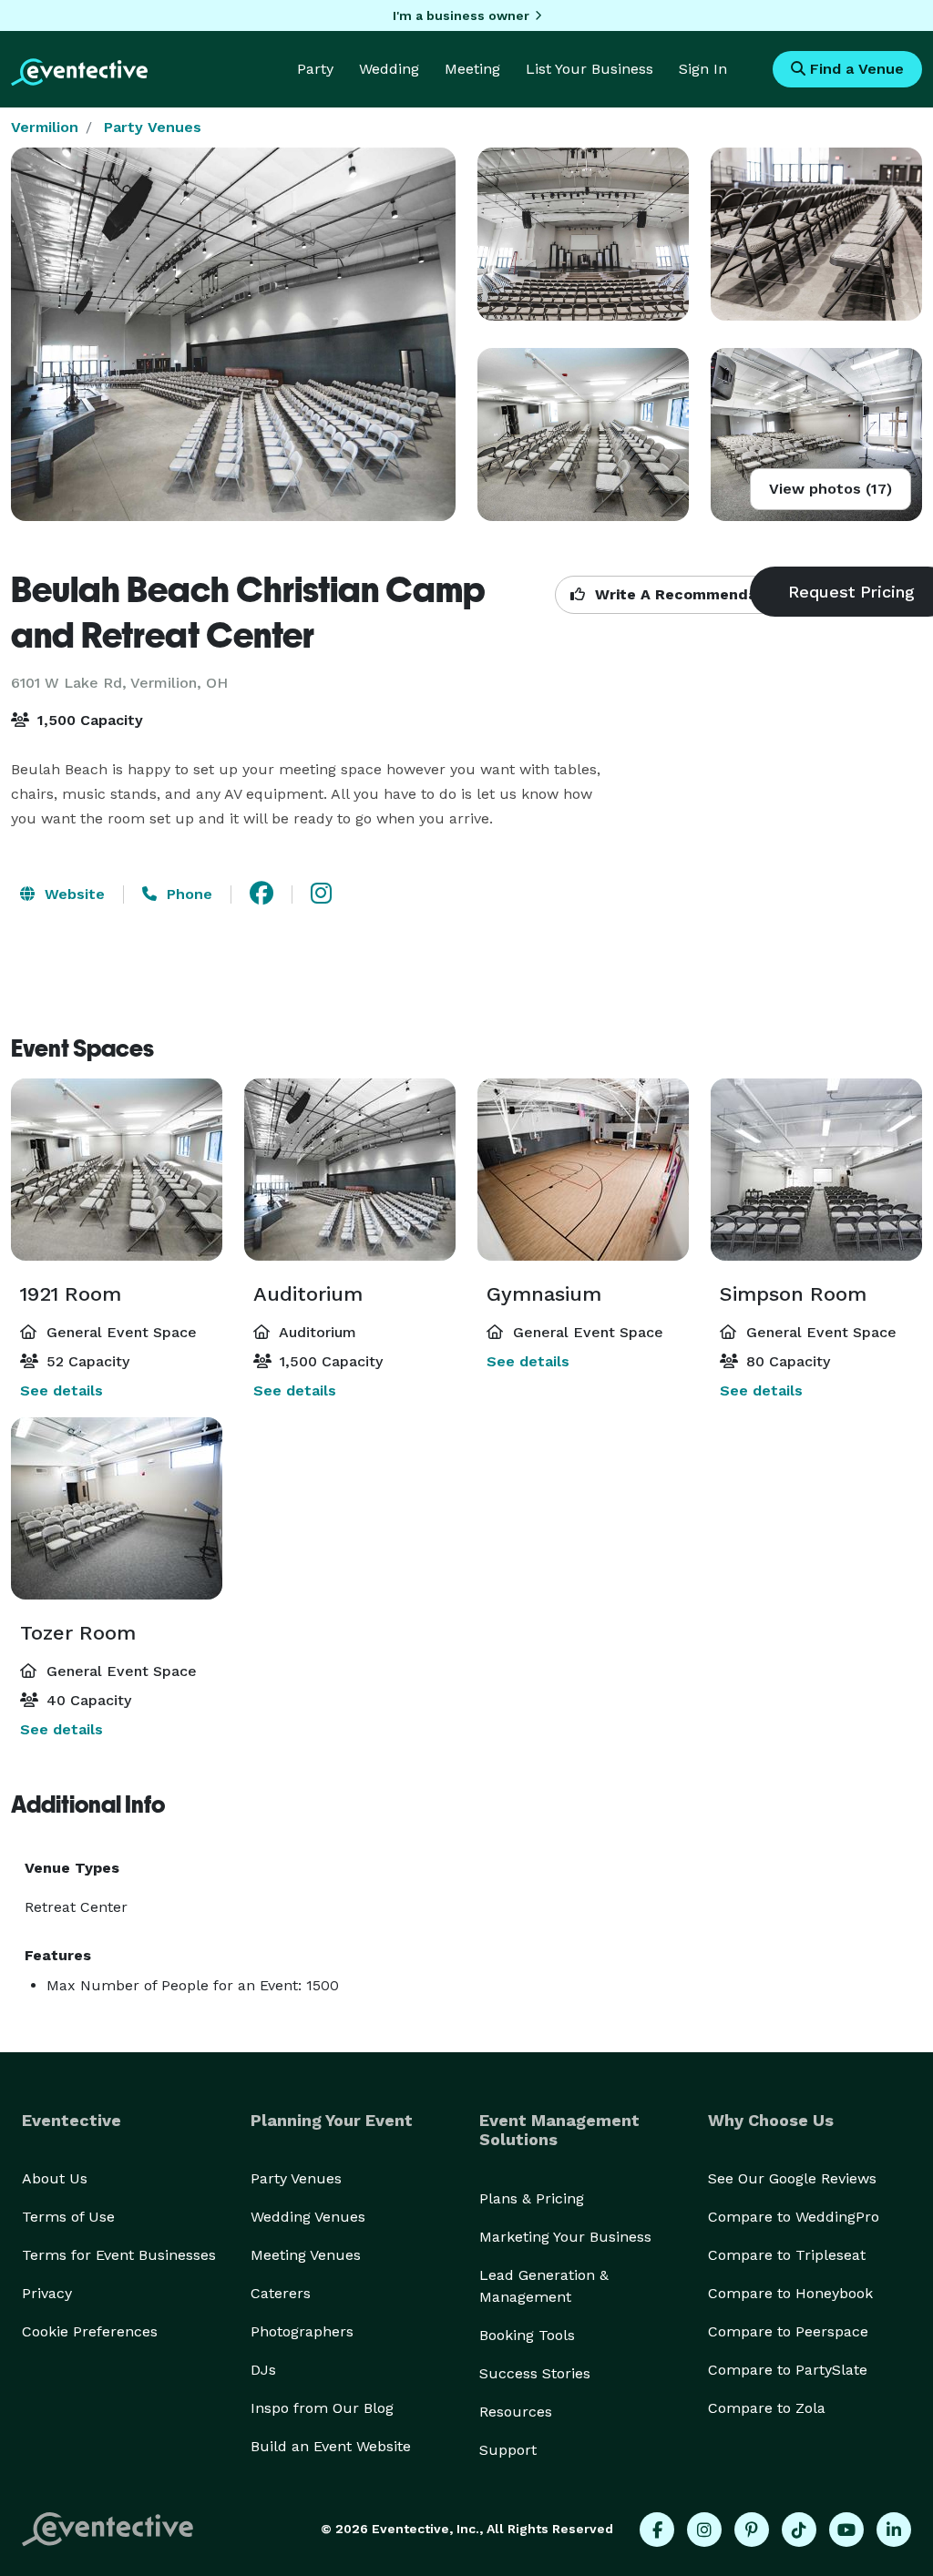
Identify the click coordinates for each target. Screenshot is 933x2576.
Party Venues (153, 127)
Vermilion (45, 127)
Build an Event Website (331, 2446)
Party (315, 69)
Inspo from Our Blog (322, 2408)
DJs (263, 2370)
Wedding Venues (308, 2217)
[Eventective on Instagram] (704, 2530)
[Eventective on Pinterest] (752, 2530)
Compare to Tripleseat (787, 2255)
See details (62, 1390)
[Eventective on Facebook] (657, 2530)
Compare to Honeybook (790, 2293)
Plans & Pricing (532, 2198)
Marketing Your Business (565, 2237)
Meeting (472, 69)
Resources (516, 2412)
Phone (187, 894)
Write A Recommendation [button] (688, 594)
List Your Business (590, 69)
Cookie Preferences (90, 2331)
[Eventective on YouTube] (846, 2530)
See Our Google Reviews (792, 2178)
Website (72, 894)
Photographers (302, 2331)
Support (508, 2450)
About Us (55, 2178)
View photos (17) (830, 489)
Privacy (47, 2293)
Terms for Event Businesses (119, 2255)
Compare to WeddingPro (794, 2217)
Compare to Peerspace (788, 2331)
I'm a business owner (461, 15)
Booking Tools (527, 2335)
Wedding (389, 69)
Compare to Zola (767, 2408)
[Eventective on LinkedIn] (894, 2530)
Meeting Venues (306, 2255)
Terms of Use (68, 2217)
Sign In (703, 69)
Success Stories (535, 2373)
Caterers (281, 2293)
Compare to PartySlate (788, 2370)
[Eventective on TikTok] (799, 2530)
